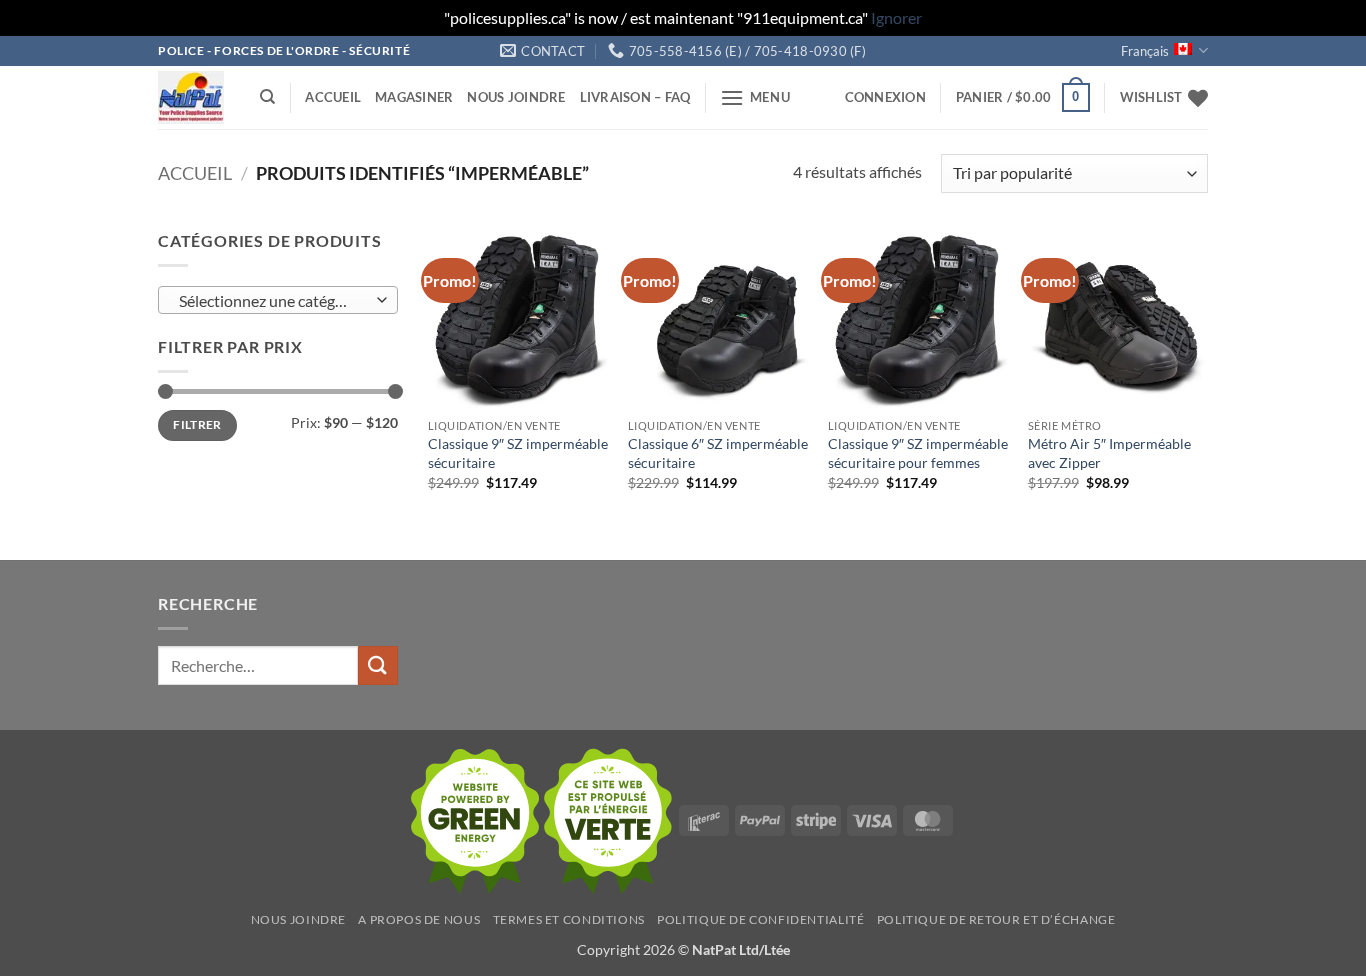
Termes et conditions (569, 919)
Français (1145, 51)
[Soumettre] (378, 665)
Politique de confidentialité (760, 919)
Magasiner (414, 97)
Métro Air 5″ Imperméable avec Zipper (1109, 453)
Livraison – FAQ (635, 97)
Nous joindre (516, 97)
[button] (755, 97)
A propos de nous (419, 919)
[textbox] (273, 301)
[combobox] (278, 300)
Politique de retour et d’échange (996, 919)
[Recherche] (267, 97)
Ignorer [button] (896, 17)
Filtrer (197, 424)
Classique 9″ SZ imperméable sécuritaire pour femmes (918, 453)
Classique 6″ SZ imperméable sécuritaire (718, 453)
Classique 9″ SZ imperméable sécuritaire (518, 453)
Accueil (333, 97)
